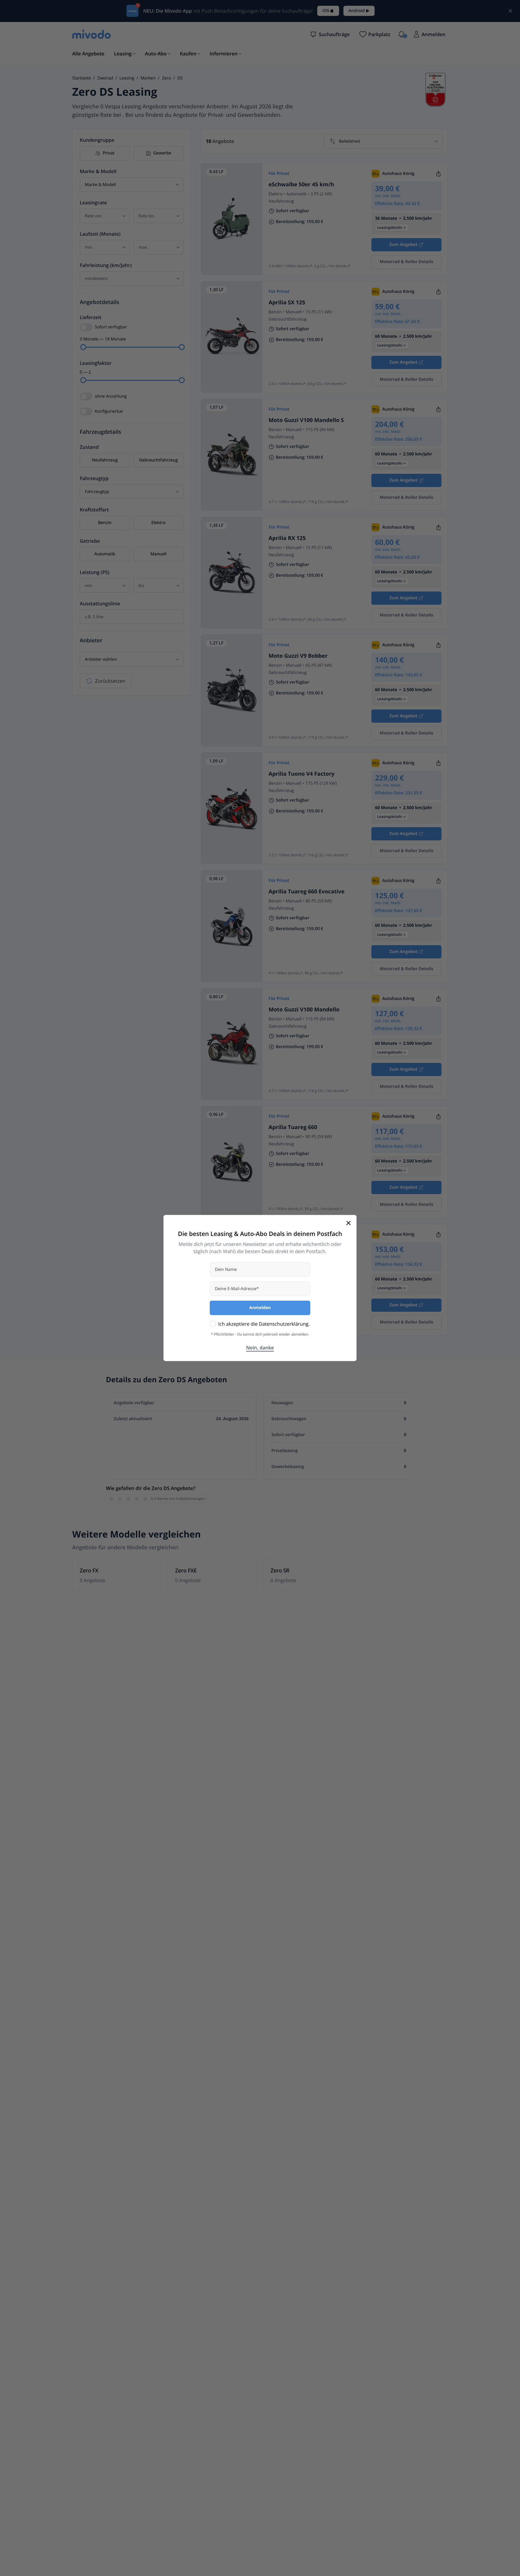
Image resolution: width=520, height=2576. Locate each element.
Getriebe (90, 541)
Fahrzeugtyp (94, 478)
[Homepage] (91, 34)
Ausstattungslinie (100, 604)
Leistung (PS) (95, 572)
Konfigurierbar (109, 411)
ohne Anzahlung (111, 396)
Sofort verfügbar (111, 327)
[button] (330, 34)
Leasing (127, 78)
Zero (166, 78)
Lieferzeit (91, 317)
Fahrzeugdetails (101, 432)
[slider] (83, 347)
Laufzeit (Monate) (100, 234)
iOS (326, 11)
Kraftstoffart (94, 510)
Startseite (82, 78)
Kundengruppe (97, 140)
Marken (148, 78)
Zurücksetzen (110, 681)
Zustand (89, 447)
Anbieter (91, 641)
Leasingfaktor (96, 363)
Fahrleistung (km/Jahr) (106, 265)
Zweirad (105, 78)
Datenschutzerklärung (284, 1324)
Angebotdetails (99, 302)
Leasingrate (93, 203)
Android (357, 11)
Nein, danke (260, 1348)
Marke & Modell (98, 171)
